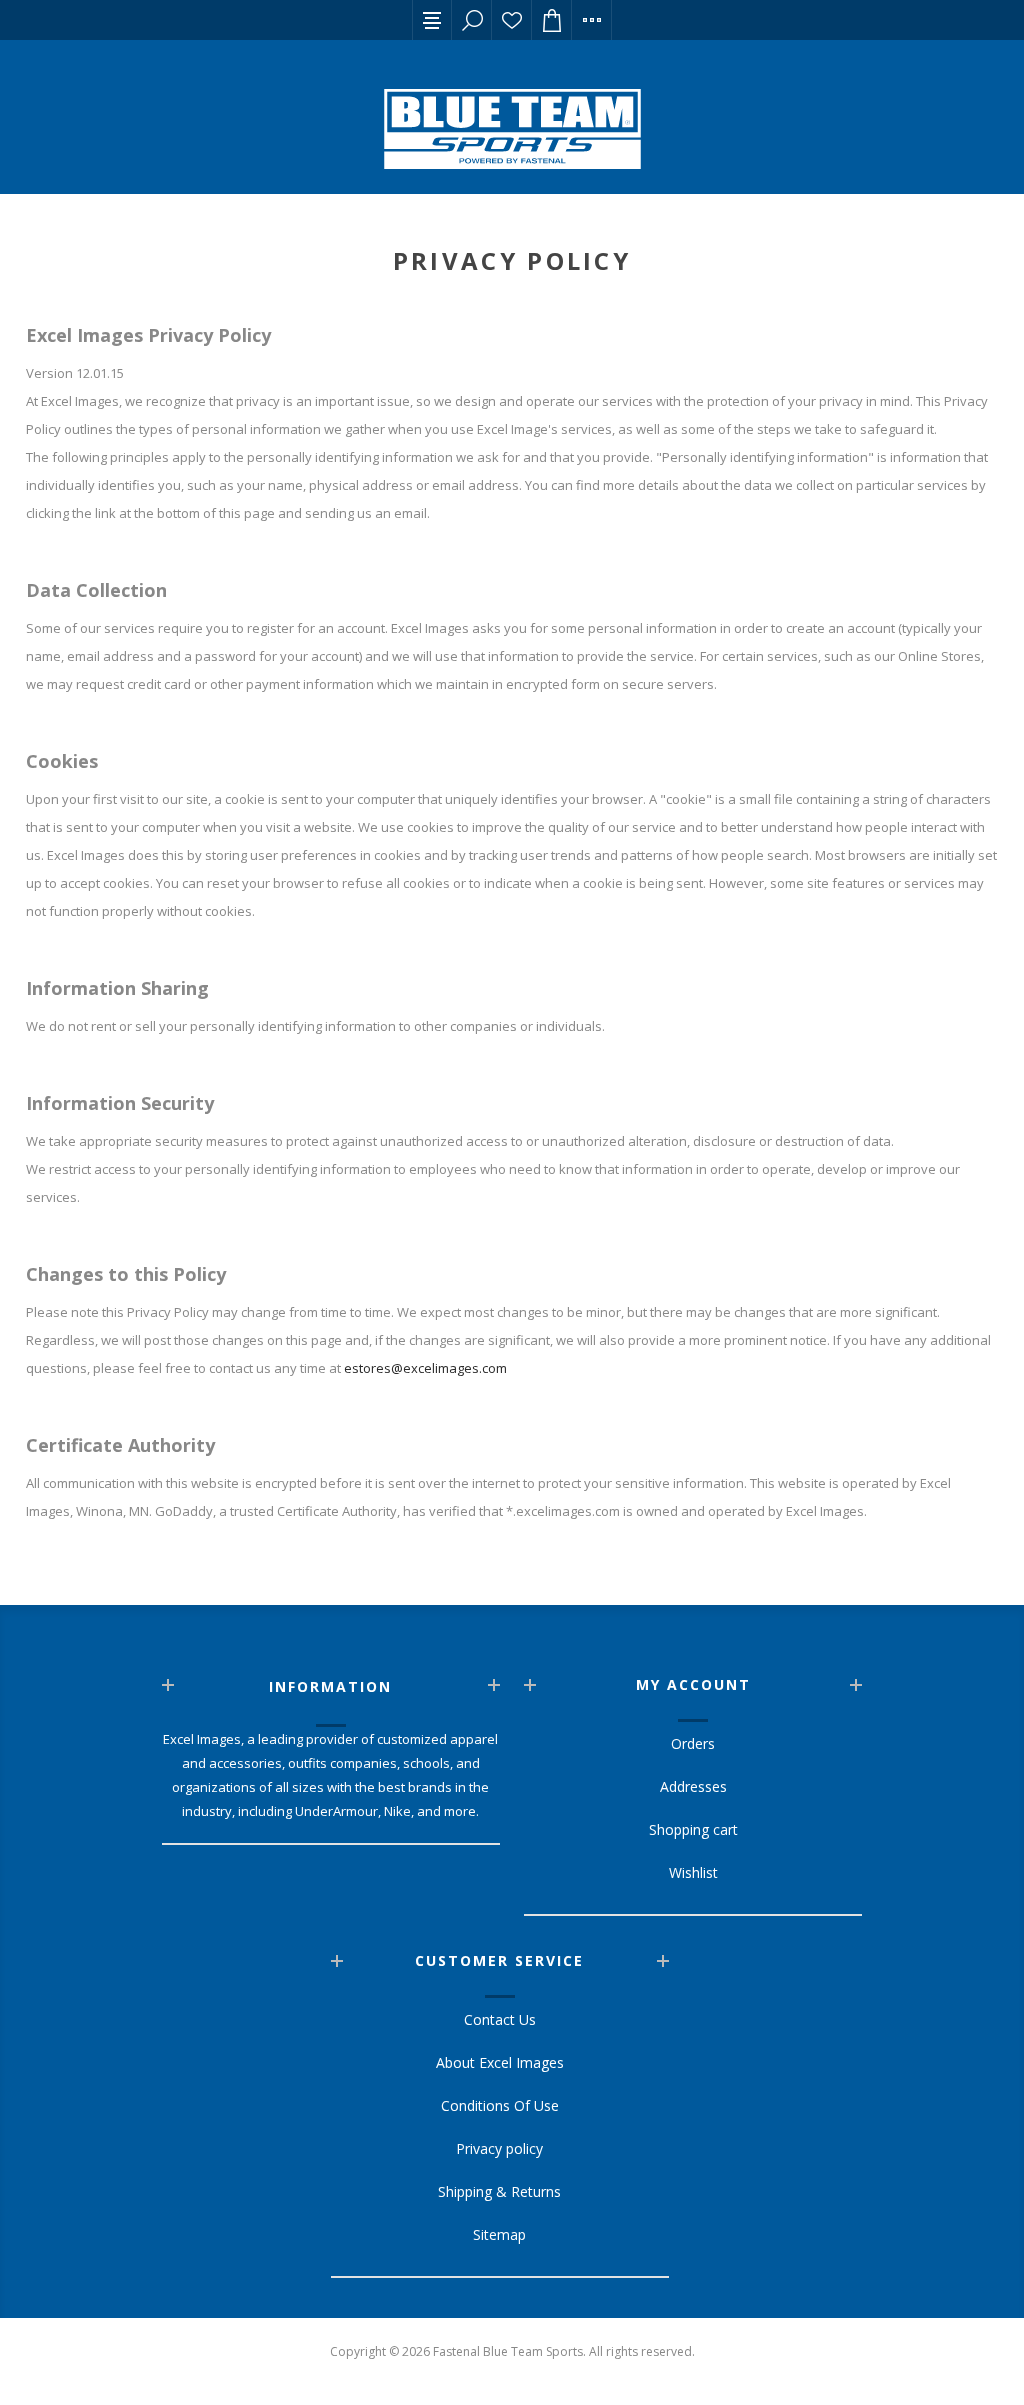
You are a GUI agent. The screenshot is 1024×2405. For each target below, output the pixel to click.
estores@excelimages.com (425, 1368)
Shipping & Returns (499, 2191)
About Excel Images (500, 2062)
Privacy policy (499, 2148)
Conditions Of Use (500, 2105)
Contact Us (500, 2019)
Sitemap (499, 2234)
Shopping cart (693, 1829)
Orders (693, 1743)
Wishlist (512, 20)
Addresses (693, 1786)
